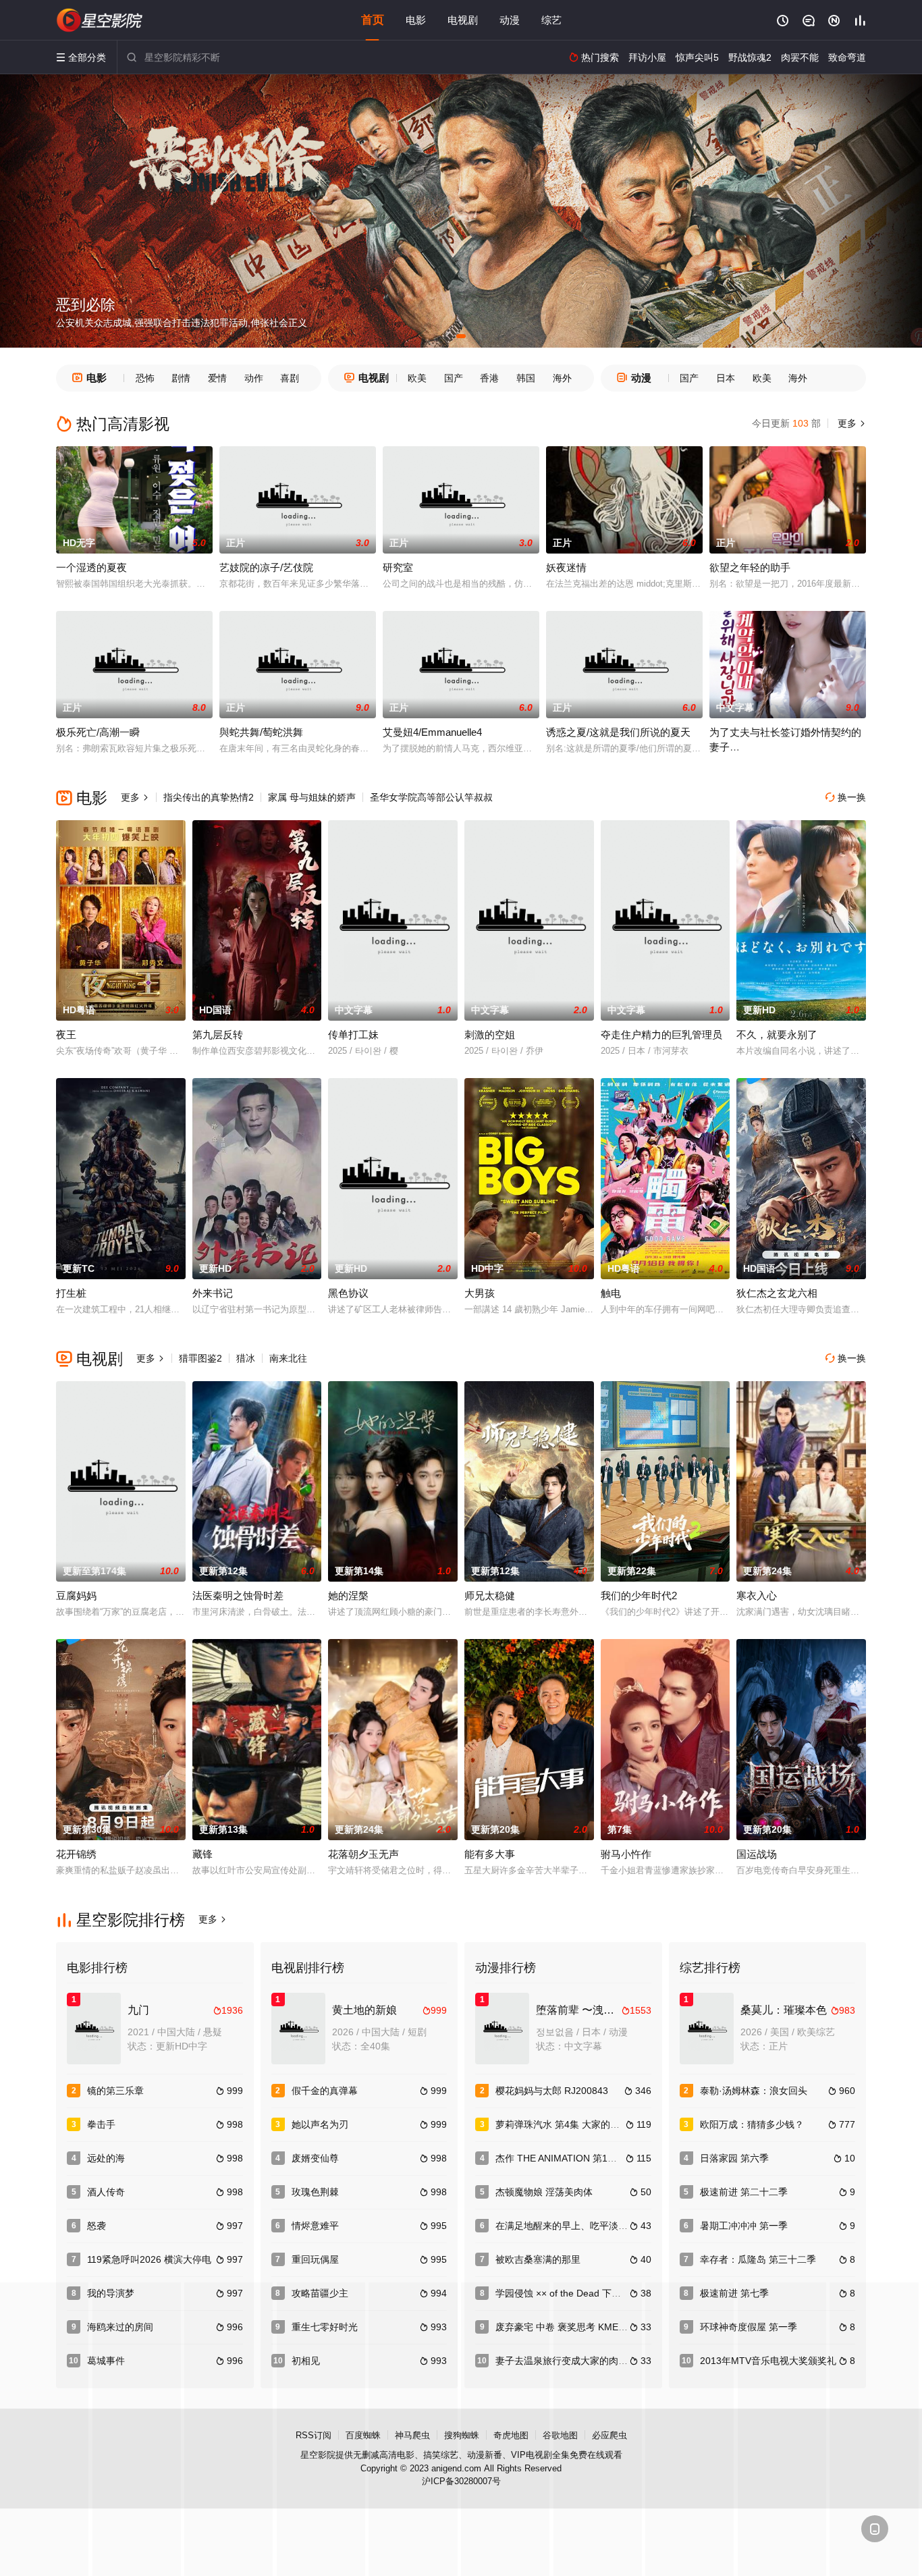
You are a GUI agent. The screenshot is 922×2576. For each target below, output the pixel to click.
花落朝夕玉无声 (363, 1854)
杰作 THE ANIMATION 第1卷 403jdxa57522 (588, 2158)
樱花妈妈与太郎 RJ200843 (552, 2091)
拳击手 (101, 2124)
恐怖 (145, 378)
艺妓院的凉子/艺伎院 (266, 567)
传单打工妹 (353, 1035)
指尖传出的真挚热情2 (209, 797)
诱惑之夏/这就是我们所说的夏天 (618, 732)
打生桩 (71, 1293)
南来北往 (288, 1358)
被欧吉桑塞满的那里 (538, 2259)
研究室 (398, 567)
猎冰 (246, 1358)
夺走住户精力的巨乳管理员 (661, 1035)
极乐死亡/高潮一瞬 (98, 732)
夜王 (66, 1035)
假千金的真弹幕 (325, 2091)
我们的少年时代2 (639, 1595)
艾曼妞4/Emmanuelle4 (432, 732)
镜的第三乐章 (115, 2091)
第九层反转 (218, 1035)
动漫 (510, 20)
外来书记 (213, 1293)
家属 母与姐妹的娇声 (312, 797)
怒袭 (97, 2226)
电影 (416, 20)
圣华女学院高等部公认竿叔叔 (431, 797)
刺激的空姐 (490, 1035)
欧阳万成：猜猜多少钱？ (752, 2124)
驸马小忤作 (626, 1854)
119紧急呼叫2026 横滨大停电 (149, 2259)
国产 (454, 378)
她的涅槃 (348, 1595)
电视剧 (463, 20)
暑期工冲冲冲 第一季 (744, 2226)
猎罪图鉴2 (200, 1358)
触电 (611, 1293)
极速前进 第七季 (734, 2293)
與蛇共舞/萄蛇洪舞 (261, 732)
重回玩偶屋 (315, 2259)
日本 (726, 378)
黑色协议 (348, 1293)
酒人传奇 (106, 2192)
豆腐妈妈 (76, 1595)
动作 (254, 378)
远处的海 (106, 2158)
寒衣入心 (757, 1595)
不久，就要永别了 (777, 1035)
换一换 (846, 797)
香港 (489, 378)
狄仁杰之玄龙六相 (777, 1293)
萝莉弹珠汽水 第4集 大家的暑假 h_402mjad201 (596, 2124)
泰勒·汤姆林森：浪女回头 (754, 2091)
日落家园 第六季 (734, 2158)
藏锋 (202, 1854)
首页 (373, 20)
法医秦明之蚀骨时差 (238, 1595)
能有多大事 (490, 1854)
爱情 (217, 378)
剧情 (181, 378)
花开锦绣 (76, 1854)
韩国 (526, 378)
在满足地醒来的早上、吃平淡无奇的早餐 (580, 2226)
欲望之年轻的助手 (750, 567)
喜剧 (290, 378)
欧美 (417, 378)
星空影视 (100, 20)
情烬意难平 (315, 2226)
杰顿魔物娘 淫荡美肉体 (544, 2192)
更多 (850, 423)
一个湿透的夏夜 (91, 567)
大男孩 (480, 1293)
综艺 (551, 20)
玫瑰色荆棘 (315, 2192)
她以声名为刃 (320, 2124)
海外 (562, 378)
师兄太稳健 (490, 1595)
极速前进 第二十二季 (744, 2192)
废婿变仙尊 (315, 2158)
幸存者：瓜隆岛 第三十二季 (758, 2259)
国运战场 (757, 1854)
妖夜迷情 (566, 567)
